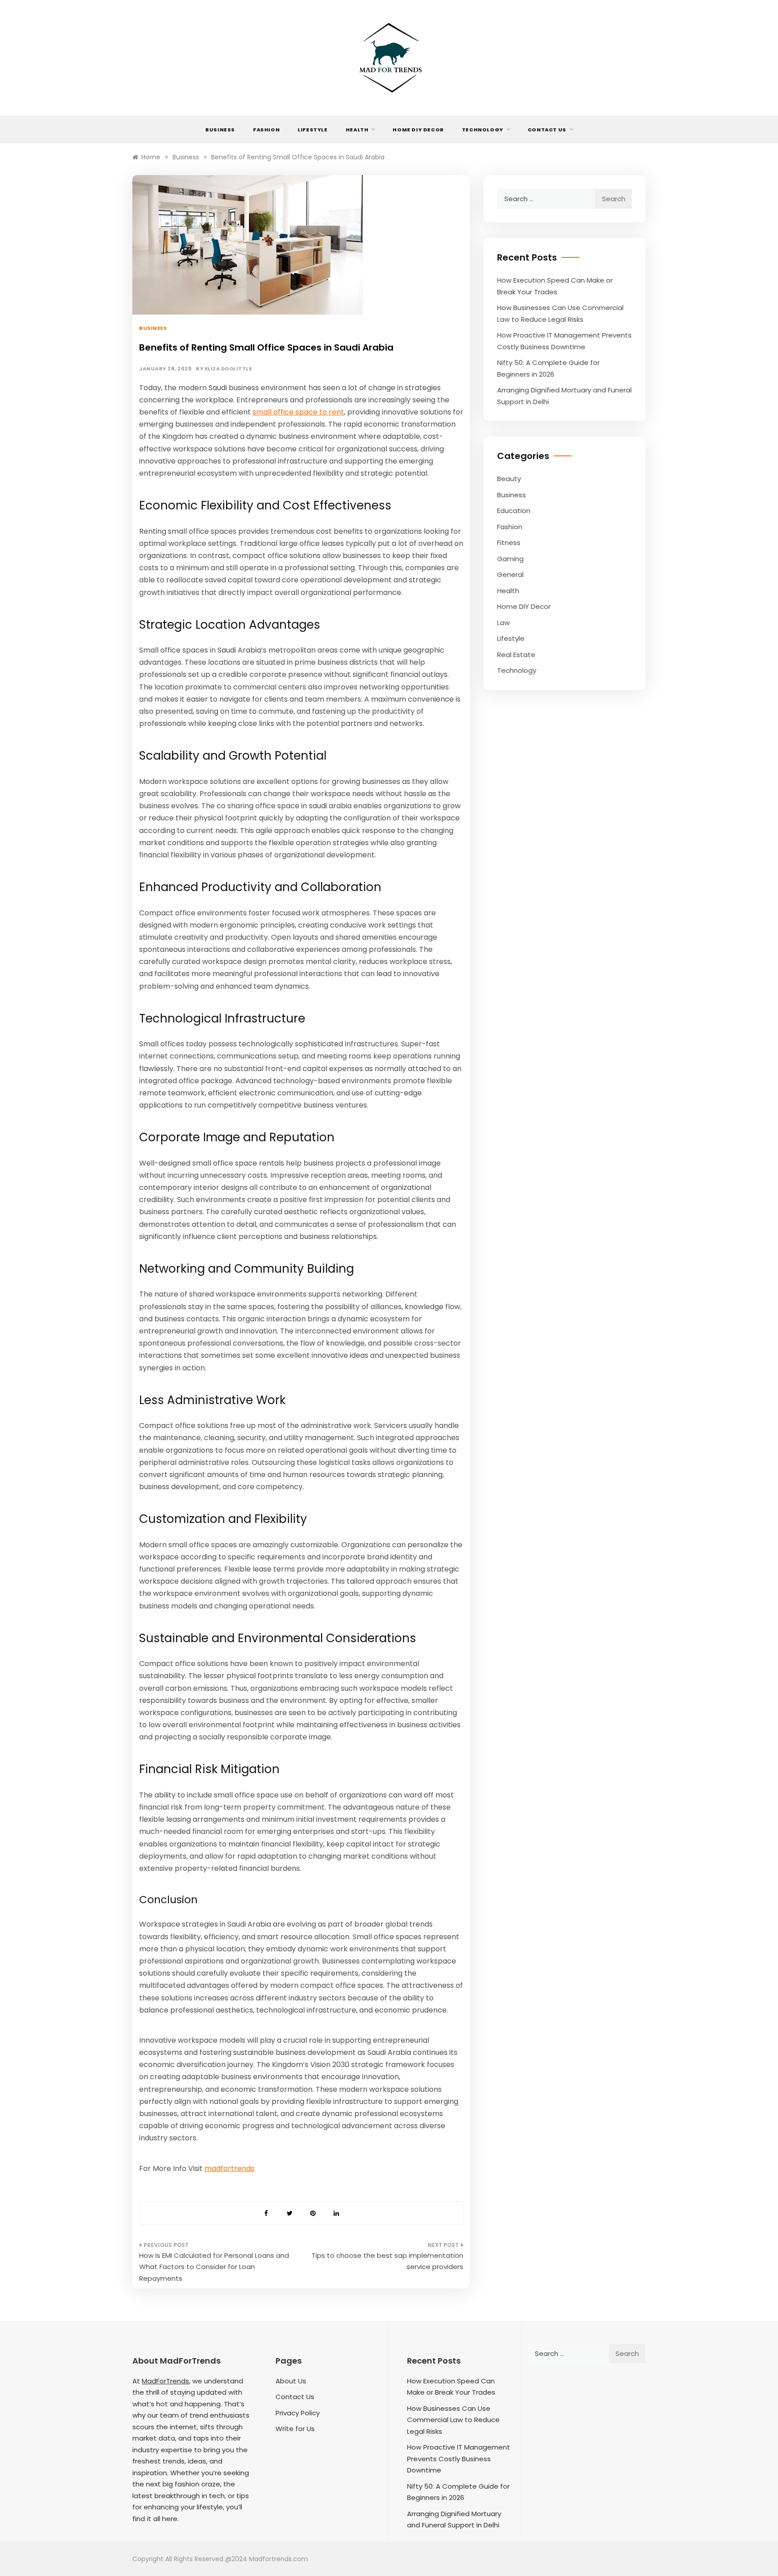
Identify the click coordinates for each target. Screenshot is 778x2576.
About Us (291, 2381)
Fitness (509, 543)
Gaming (510, 559)
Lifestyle (312, 130)
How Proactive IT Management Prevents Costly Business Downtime (459, 2459)
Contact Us (547, 130)
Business (220, 130)
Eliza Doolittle (228, 369)
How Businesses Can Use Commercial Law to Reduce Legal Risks (453, 2420)
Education (514, 511)
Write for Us (295, 2429)
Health (357, 130)
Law (503, 623)
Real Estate (516, 655)
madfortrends (229, 2168)
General (510, 574)
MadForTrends (165, 2381)
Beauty (509, 479)
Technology (483, 130)
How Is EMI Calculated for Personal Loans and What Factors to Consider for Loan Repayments (214, 2267)
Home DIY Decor (418, 130)
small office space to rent (298, 412)
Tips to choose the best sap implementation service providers (387, 2261)
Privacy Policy (298, 2413)
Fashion (266, 130)
